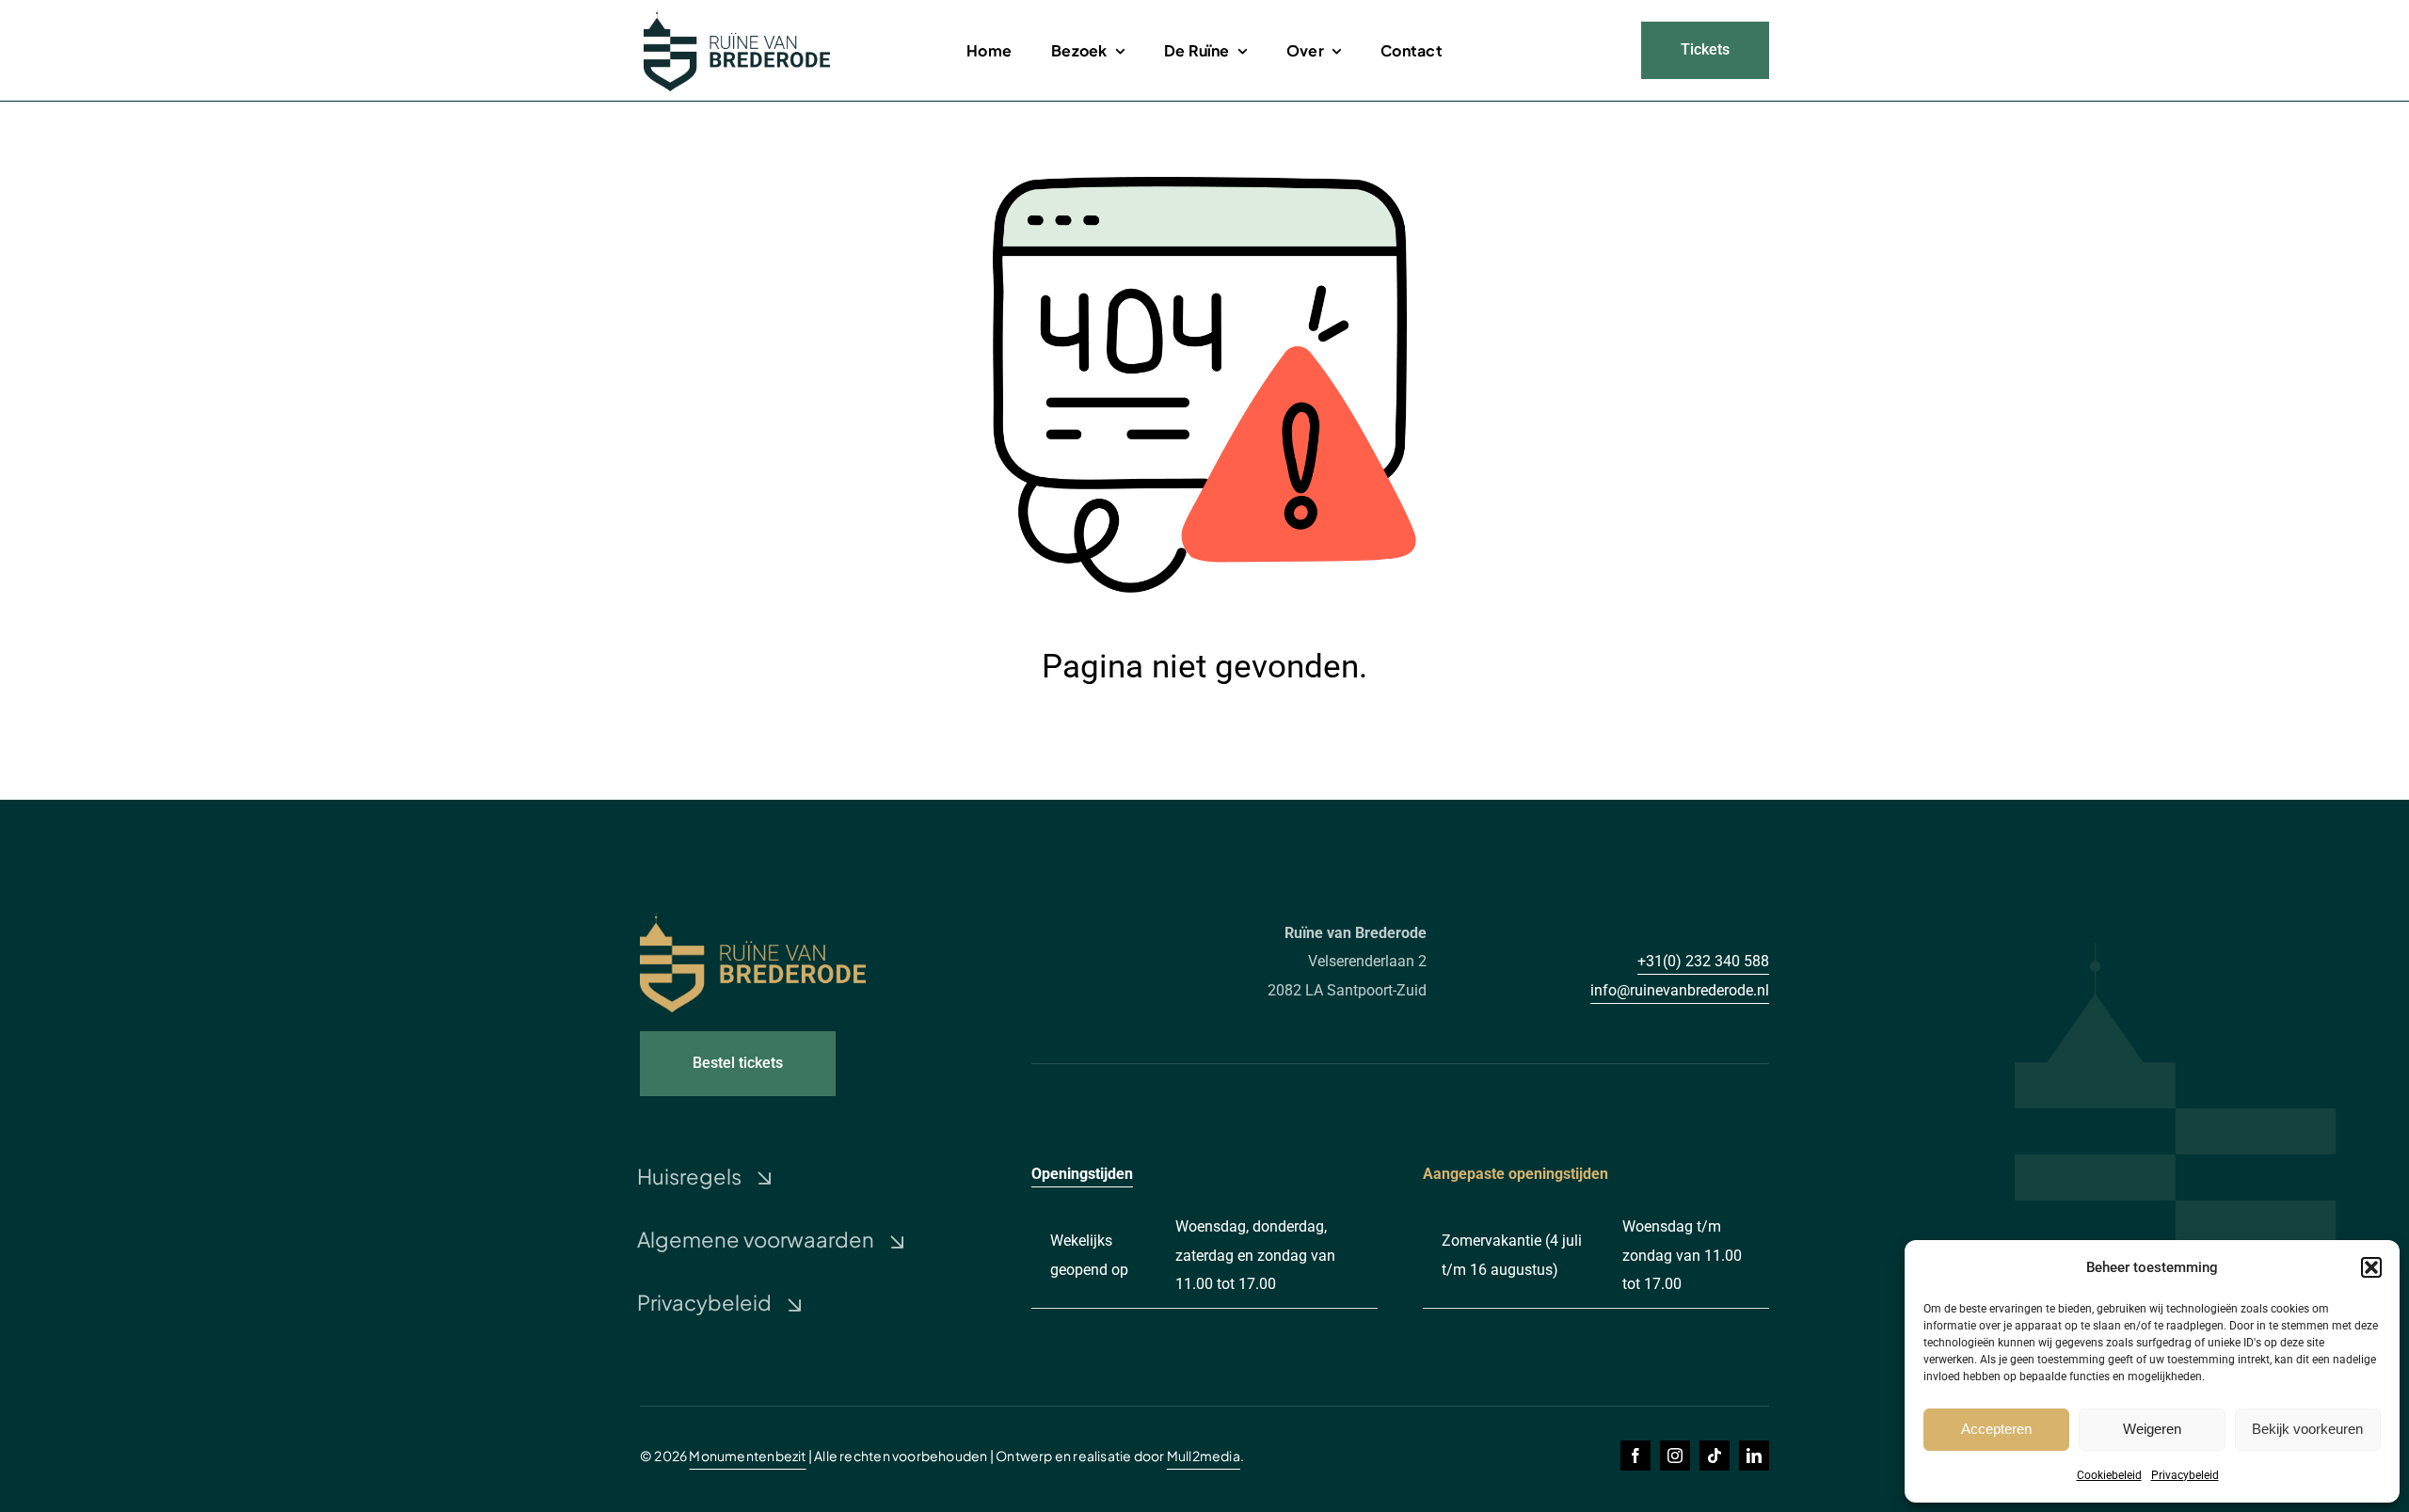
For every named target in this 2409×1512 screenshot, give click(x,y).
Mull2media (1204, 1456)
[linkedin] (1754, 1456)
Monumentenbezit (747, 1456)
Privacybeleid (2185, 1475)
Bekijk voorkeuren (2307, 1429)
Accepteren (1996, 1429)
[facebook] (1635, 1456)
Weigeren (2152, 1429)
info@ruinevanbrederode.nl (1680, 990)
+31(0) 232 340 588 (1703, 961)
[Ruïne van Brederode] (737, 16)
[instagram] (1675, 1456)
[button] (2371, 1267)
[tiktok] (1715, 1456)
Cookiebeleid (2109, 1475)
